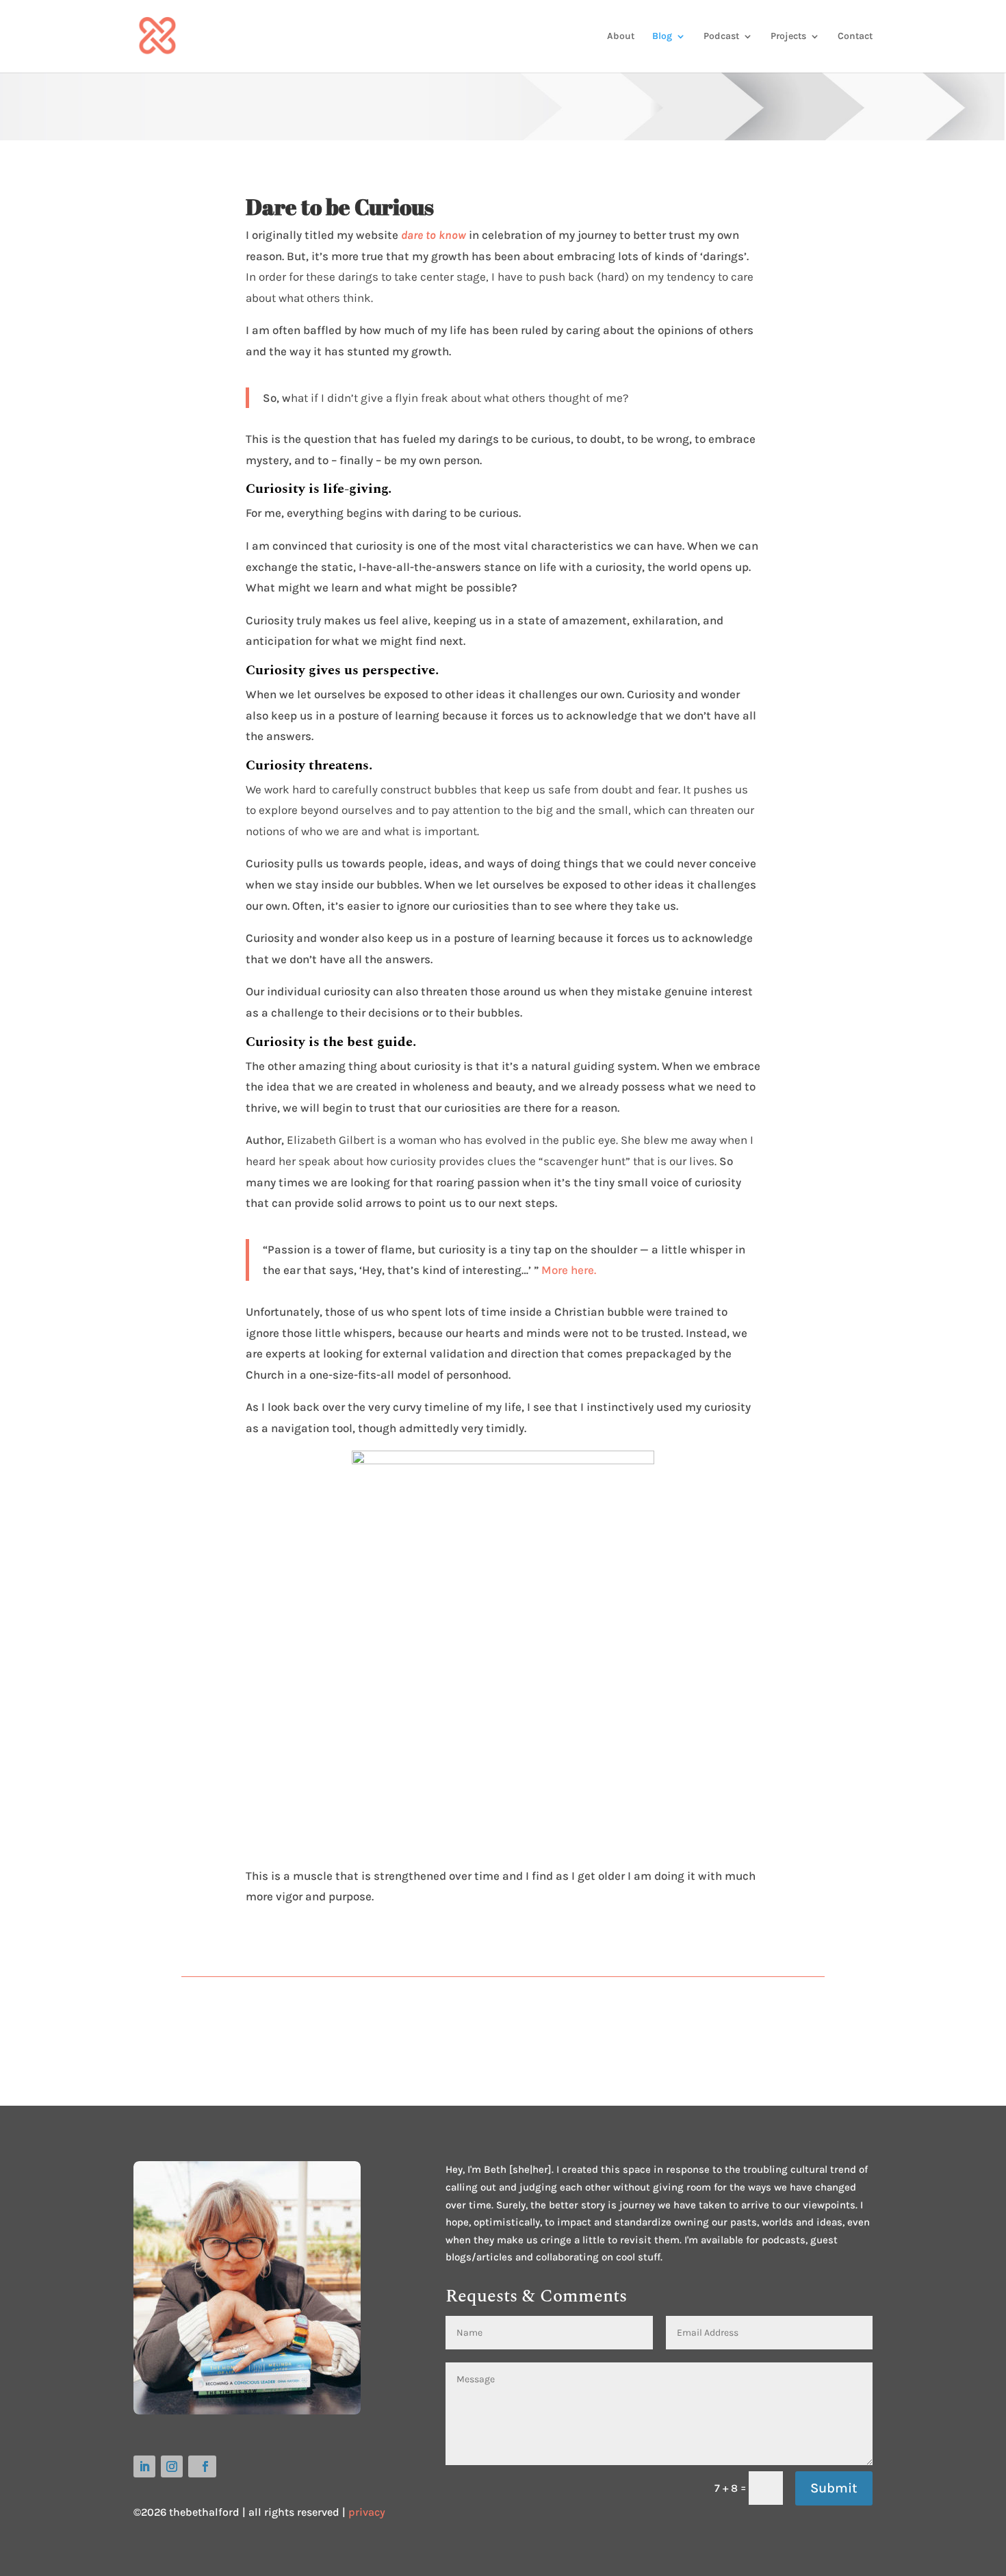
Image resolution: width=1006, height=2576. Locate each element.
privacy (367, 2512)
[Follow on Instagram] (172, 2466)
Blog (662, 37)
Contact (855, 37)
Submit (834, 2488)
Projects (788, 37)
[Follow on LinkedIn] (144, 2466)
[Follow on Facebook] (202, 2466)
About (621, 37)
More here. (569, 1270)
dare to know (434, 235)
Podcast (721, 37)
